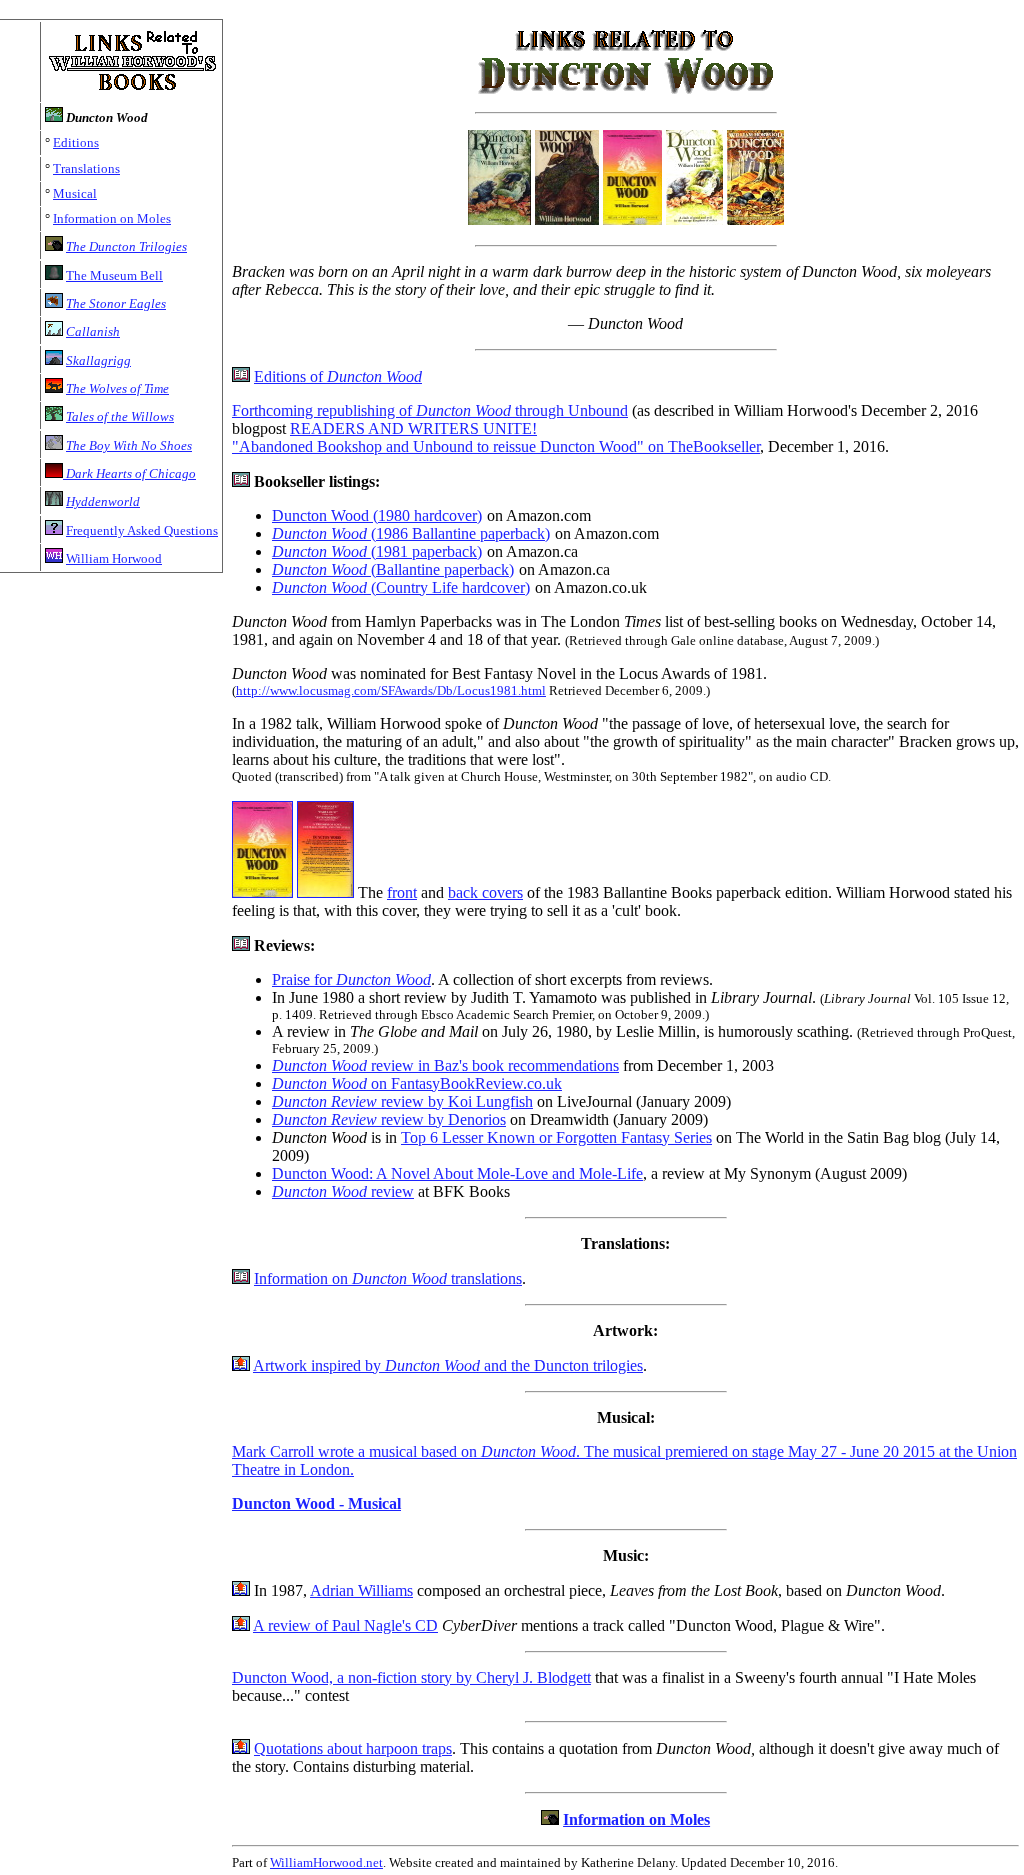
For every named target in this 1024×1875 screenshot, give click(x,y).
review (343, 1191)
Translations (86, 168)
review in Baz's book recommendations (445, 1065)
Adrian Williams (361, 1590)
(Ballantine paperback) (393, 569)
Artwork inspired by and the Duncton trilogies (448, 1365)
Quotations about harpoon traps (353, 1748)
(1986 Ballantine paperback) (411, 533)
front (402, 892)
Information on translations (388, 1278)
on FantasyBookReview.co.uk (417, 1083)
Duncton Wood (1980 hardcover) (377, 515)
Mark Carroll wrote (295, 1451)
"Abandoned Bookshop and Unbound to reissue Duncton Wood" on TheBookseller (496, 446)
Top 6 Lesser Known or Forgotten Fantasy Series (556, 1137)
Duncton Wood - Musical (316, 1503)
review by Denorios (389, 1119)
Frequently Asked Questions (142, 530)
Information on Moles (112, 218)
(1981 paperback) (377, 551)
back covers (485, 892)
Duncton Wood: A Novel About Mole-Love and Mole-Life (457, 1173)
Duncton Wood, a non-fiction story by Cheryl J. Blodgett (411, 1677)
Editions (76, 142)
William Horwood (114, 558)
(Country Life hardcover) (401, 587)
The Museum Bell (114, 275)
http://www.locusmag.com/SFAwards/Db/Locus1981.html (391, 690)
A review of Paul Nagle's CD (345, 1625)
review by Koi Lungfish (402, 1101)
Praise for (351, 979)
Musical (75, 193)
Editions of (338, 376)
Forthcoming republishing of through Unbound (430, 410)
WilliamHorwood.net (326, 1862)
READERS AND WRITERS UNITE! (413, 428)
